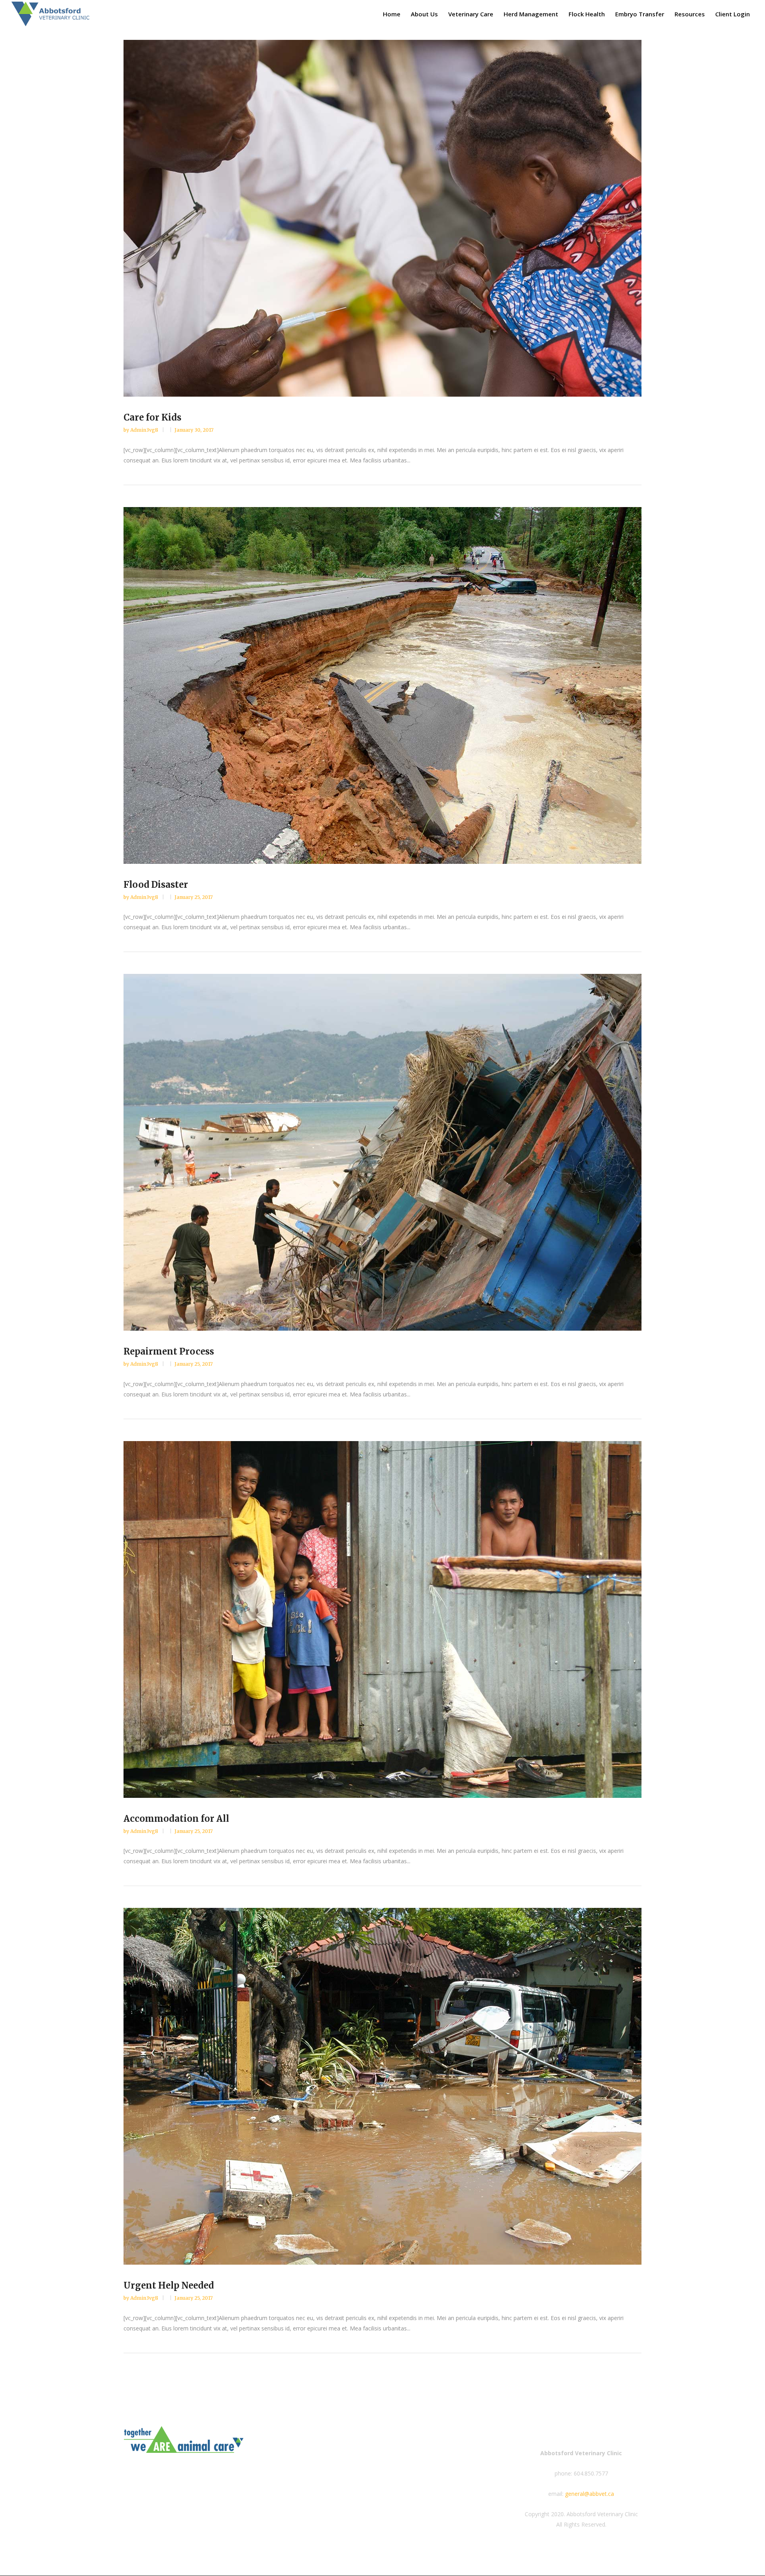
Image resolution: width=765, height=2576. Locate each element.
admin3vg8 (145, 430)
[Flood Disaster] (382, 685)
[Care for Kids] (382, 218)
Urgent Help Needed (169, 2285)
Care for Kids (152, 417)
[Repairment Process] (382, 1152)
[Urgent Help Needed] (382, 2086)
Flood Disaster (156, 885)
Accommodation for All (176, 1819)
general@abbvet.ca (589, 2494)
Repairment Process (169, 1351)
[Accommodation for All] (382, 1619)
